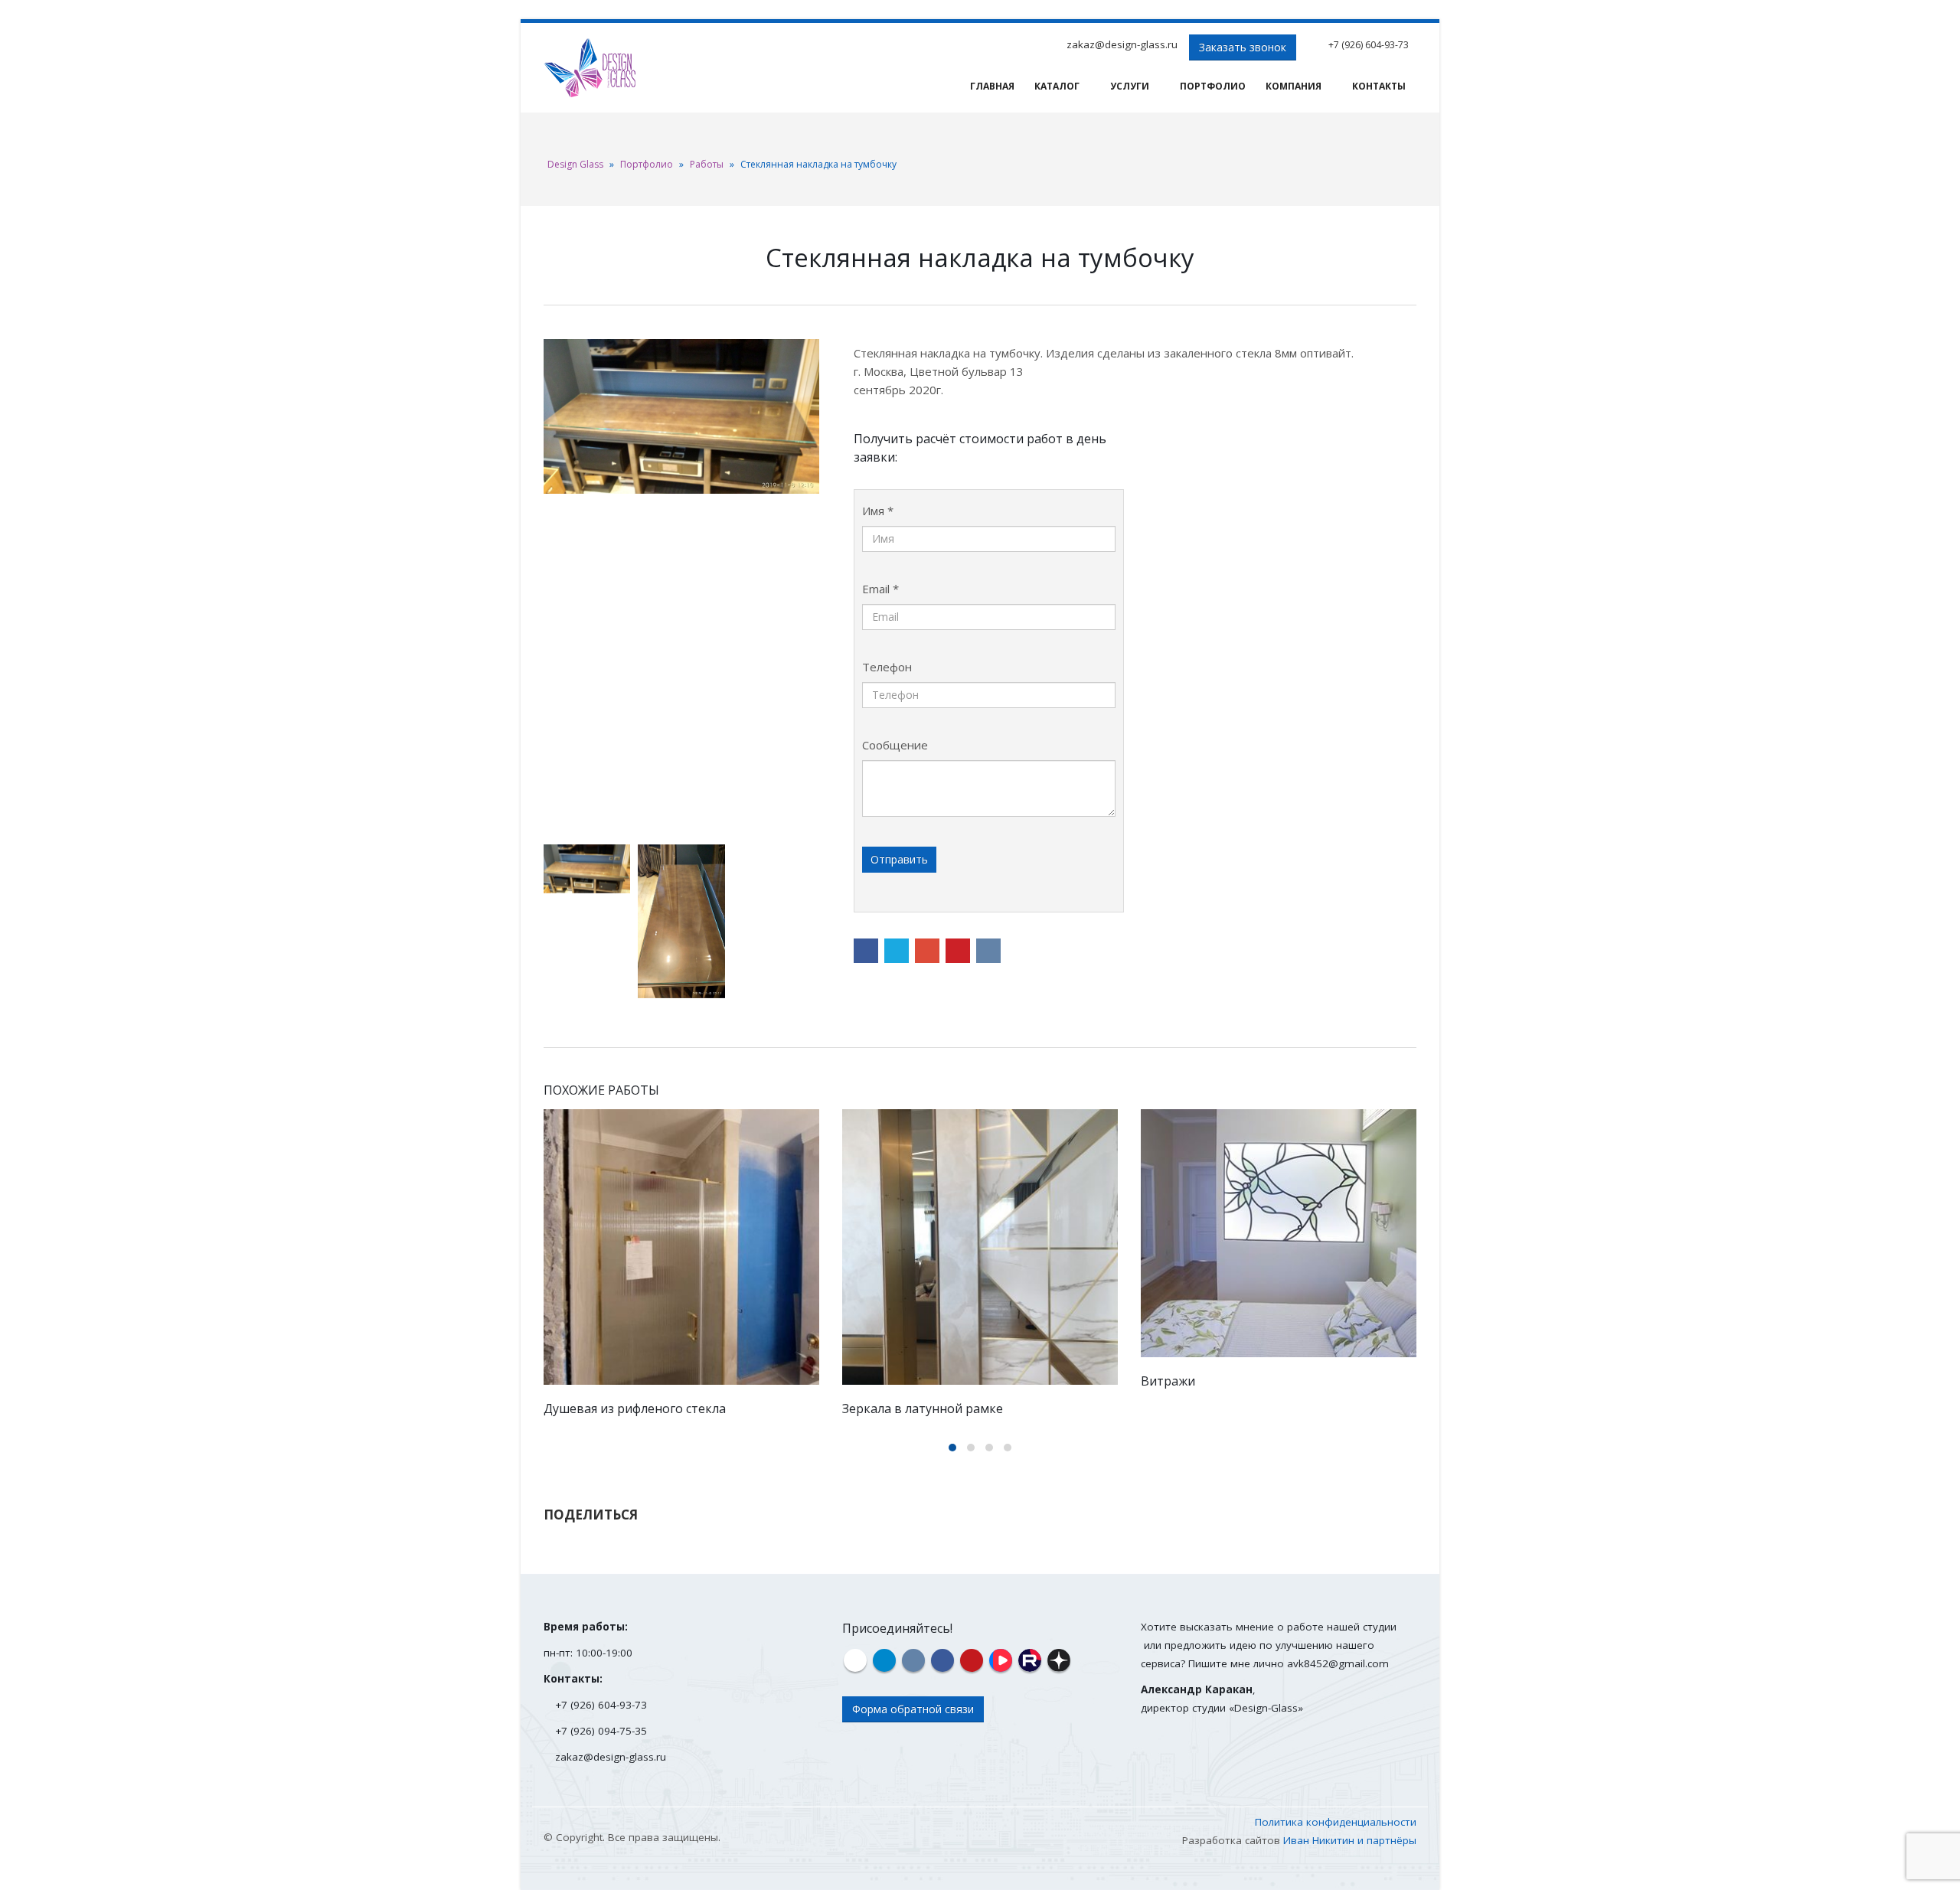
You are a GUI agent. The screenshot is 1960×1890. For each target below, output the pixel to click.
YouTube (972, 1660)
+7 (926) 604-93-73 (1369, 45)
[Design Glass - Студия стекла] (590, 68)
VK (988, 951)
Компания (1294, 86)
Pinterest (958, 951)
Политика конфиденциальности (1336, 1822)
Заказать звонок (1243, 47)
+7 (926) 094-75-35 (601, 1731)
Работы (707, 164)
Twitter (897, 951)
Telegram (884, 1660)
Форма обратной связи (913, 1709)
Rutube (1030, 1660)
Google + (927, 951)
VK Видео (1001, 1660)
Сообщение (895, 745)
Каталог (1057, 86)
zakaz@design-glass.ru (1122, 44)
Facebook (866, 951)
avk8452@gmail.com (1338, 1663)
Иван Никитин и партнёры (1350, 1840)
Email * (880, 589)
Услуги (1130, 86)
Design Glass (575, 164)
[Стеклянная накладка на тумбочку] (681, 417)
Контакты (1379, 86)
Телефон (887, 667)
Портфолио (1213, 86)
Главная (992, 86)
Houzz (855, 1660)
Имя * (878, 511)
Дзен (1059, 1660)
